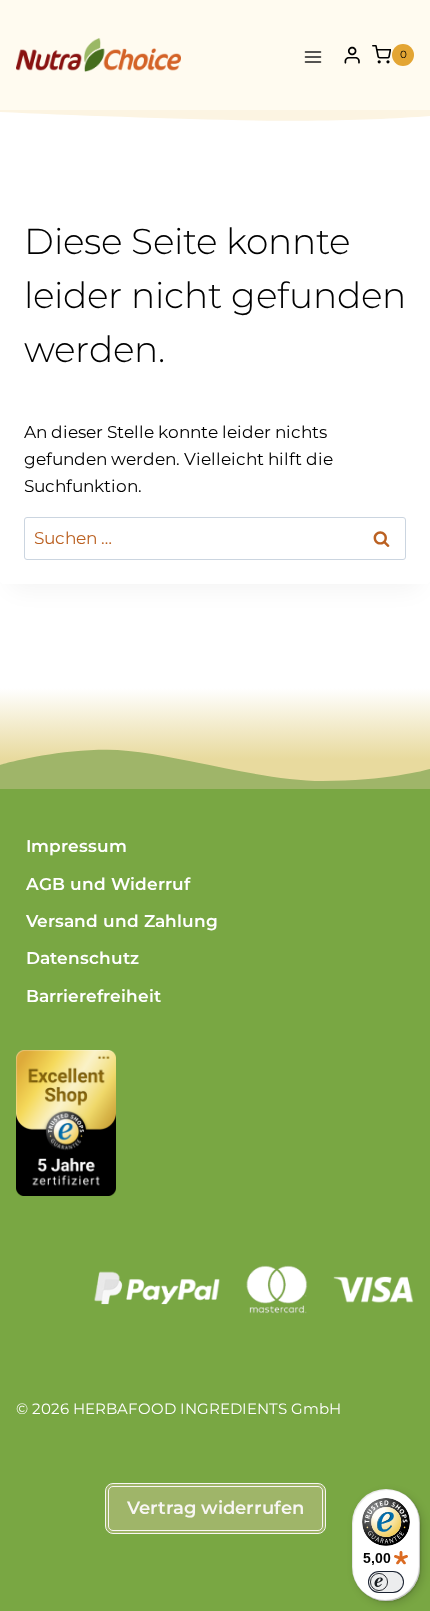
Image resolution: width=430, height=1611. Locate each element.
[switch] (386, 1582)
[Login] (352, 55)
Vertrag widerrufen (215, 1508)
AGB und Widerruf (108, 884)
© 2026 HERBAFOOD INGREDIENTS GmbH (178, 1408)
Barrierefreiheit (93, 996)
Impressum (76, 846)
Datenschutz (82, 958)
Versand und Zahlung (122, 921)
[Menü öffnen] (313, 54)
